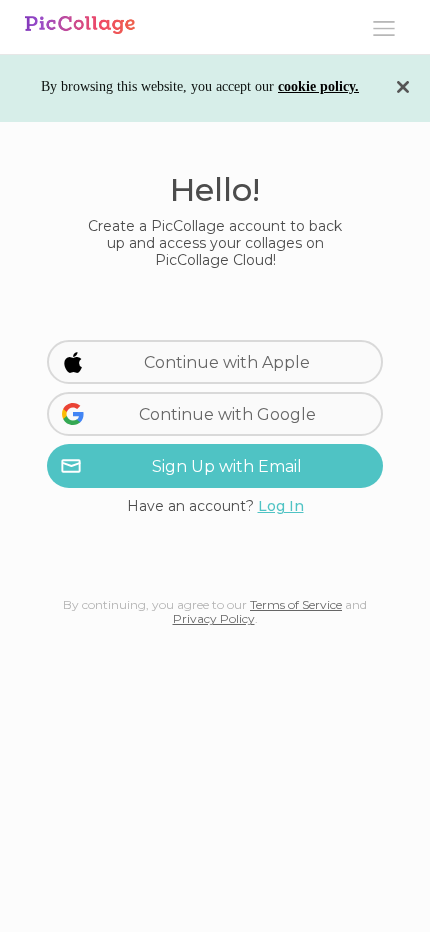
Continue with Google (227, 414)
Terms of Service (296, 604)
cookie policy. (318, 86)
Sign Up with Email (227, 466)
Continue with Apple (227, 362)
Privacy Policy (214, 618)
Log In (281, 506)
